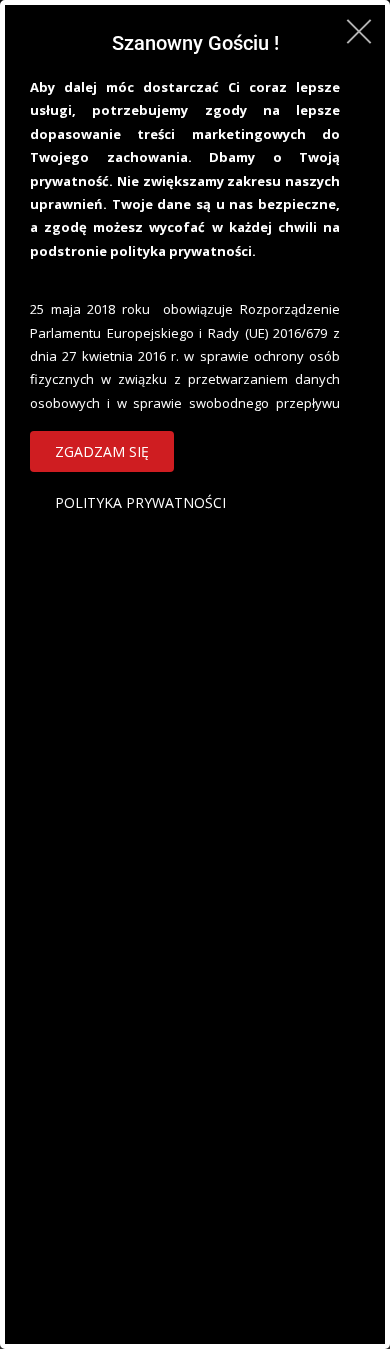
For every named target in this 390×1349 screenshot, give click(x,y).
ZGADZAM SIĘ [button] (102, 451)
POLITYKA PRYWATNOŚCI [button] (140, 502)
